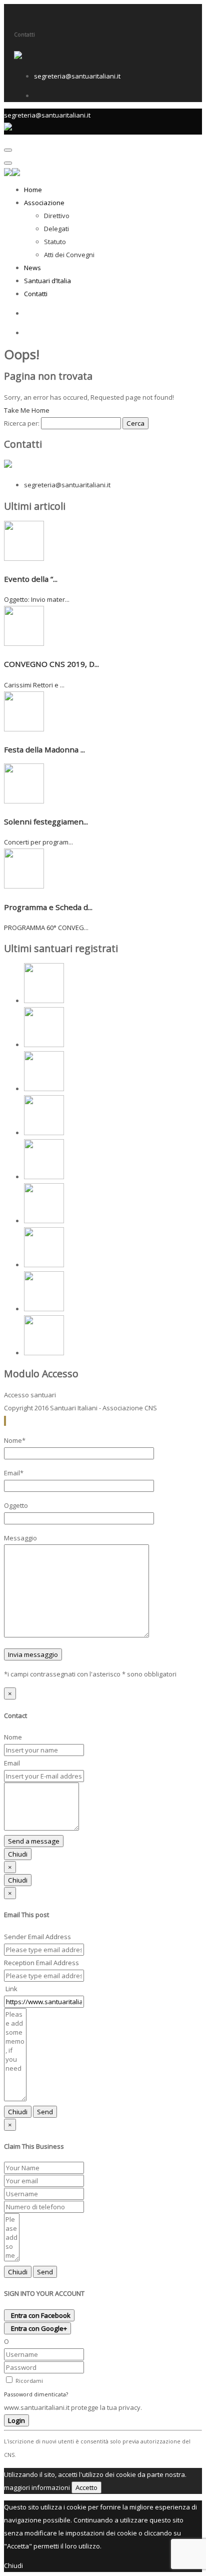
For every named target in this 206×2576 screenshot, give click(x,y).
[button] (4, 1421)
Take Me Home (27, 410)
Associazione (44, 203)
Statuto (55, 242)
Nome (13, 1737)
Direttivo (57, 216)
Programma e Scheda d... (48, 907)
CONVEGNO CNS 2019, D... (51, 664)
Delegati (56, 229)
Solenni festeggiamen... (46, 821)
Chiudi (18, 1854)
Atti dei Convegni (69, 255)
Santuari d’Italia (47, 281)
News (32, 268)
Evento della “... (31, 579)
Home (33, 190)
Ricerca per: (22, 423)
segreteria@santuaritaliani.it (77, 76)
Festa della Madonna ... (44, 749)
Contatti (36, 294)
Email (12, 1763)
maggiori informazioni (37, 2487)
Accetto (86, 2487)
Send (45, 2112)
